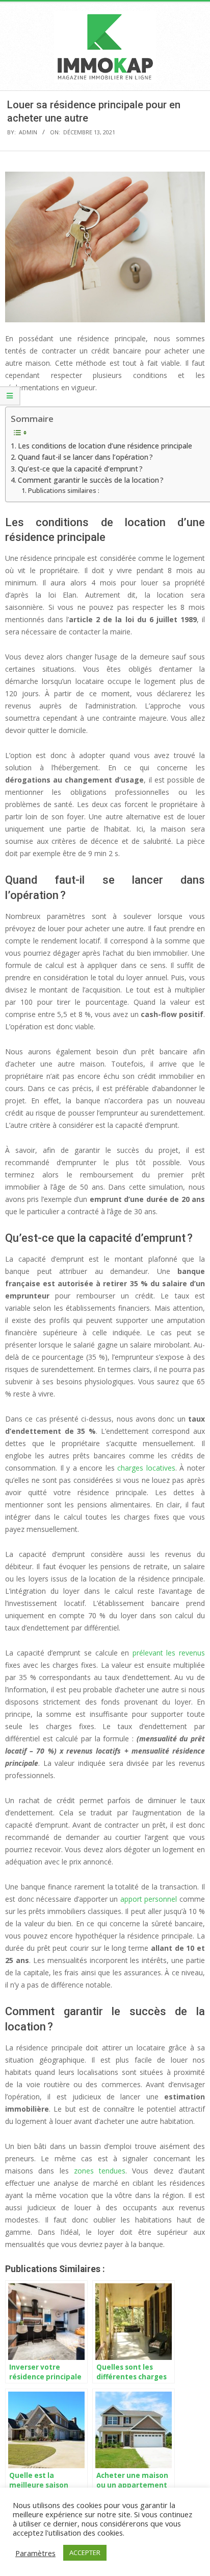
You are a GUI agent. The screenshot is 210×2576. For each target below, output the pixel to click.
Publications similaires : (64, 491)
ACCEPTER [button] (85, 2553)
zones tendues (100, 2171)
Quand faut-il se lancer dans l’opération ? (85, 457)
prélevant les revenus (169, 1653)
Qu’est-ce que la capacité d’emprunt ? (80, 469)
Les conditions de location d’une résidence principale (105, 446)
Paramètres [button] (35, 2553)
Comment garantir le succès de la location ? (91, 480)
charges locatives (146, 1468)
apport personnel (149, 1899)
